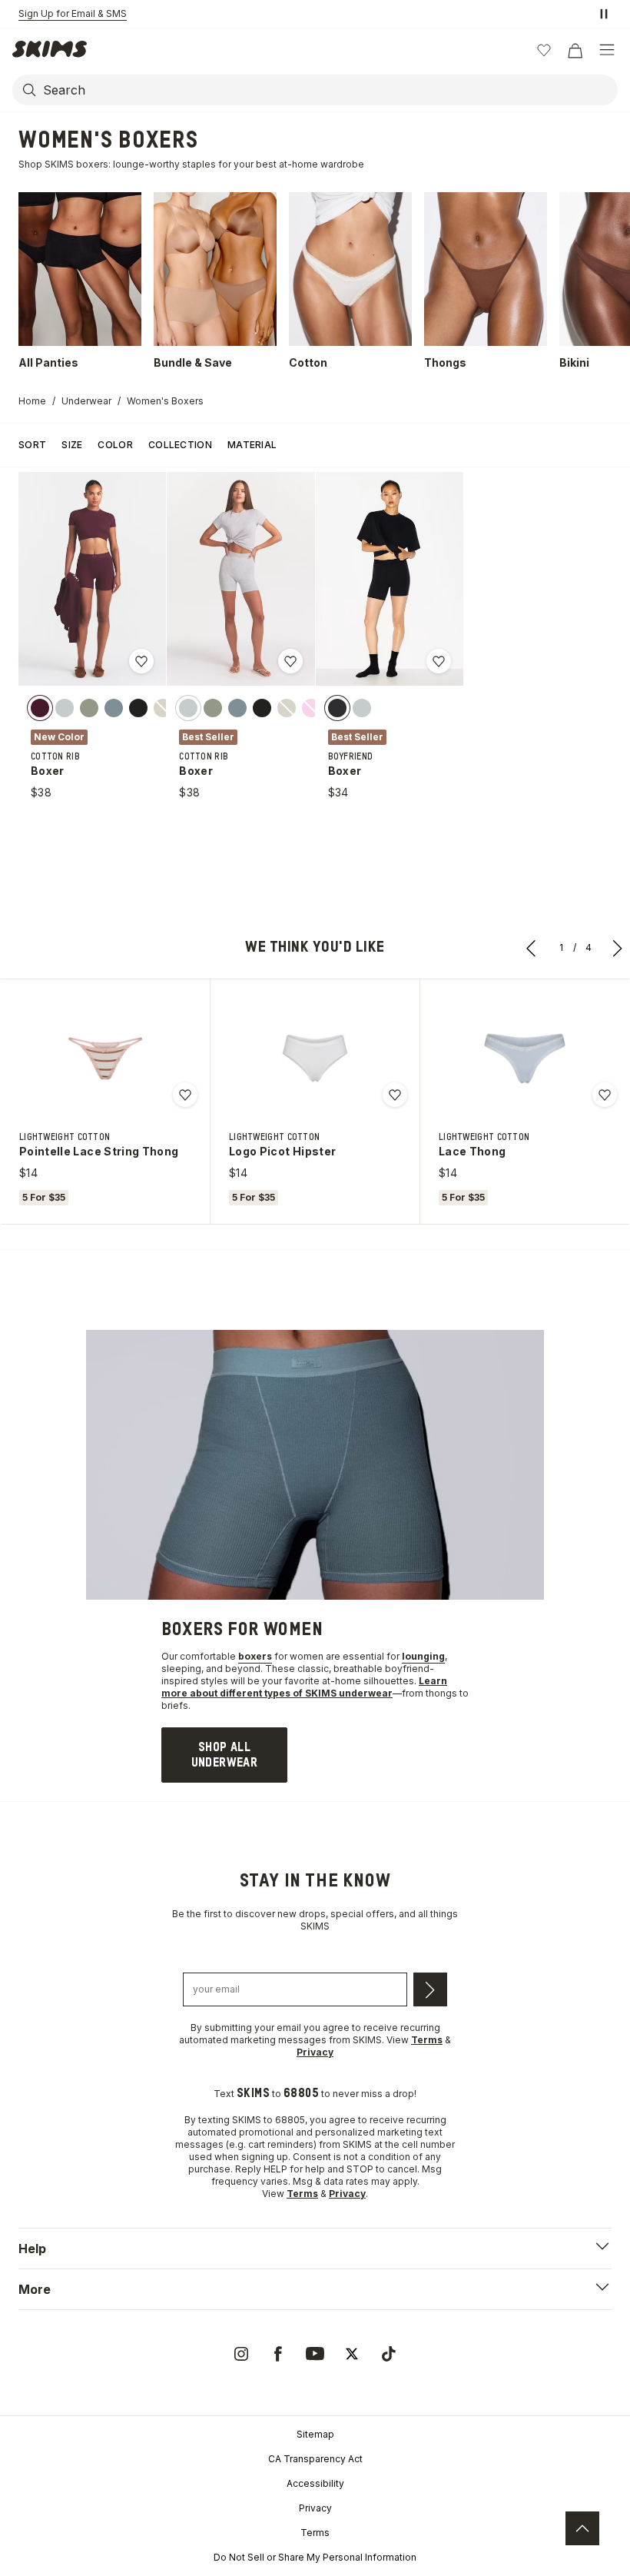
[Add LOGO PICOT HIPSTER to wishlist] (395, 1095)
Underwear (86, 401)
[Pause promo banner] (604, 14)
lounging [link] (423, 1656)
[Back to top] (582, 2528)
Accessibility (315, 2483)
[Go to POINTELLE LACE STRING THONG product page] (105, 1059)
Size (72, 445)
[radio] (40, 708)
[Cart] (575, 50)
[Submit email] (430, 1989)
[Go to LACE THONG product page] (525, 1059)
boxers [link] (255, 1656)
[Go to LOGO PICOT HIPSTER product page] (315, 1059)
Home (32, 401)
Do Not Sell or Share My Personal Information (315, 2557)
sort (32, 445)
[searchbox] (329, 90)
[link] (224, 1755)
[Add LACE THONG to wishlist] (605, 1095)
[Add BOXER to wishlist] (141, 661)
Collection (180, 445)
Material (252, 445)
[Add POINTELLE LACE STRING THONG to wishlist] (185, 1095)
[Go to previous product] (532, 948)
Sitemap (315, 2434)
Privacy (315, 2508)
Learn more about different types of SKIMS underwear (304, 1687)
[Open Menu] (607, 50)
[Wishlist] (544, 50)
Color (115, 445)
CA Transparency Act (315, 2459)
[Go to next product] (618, 948)
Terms (315, 2533)
